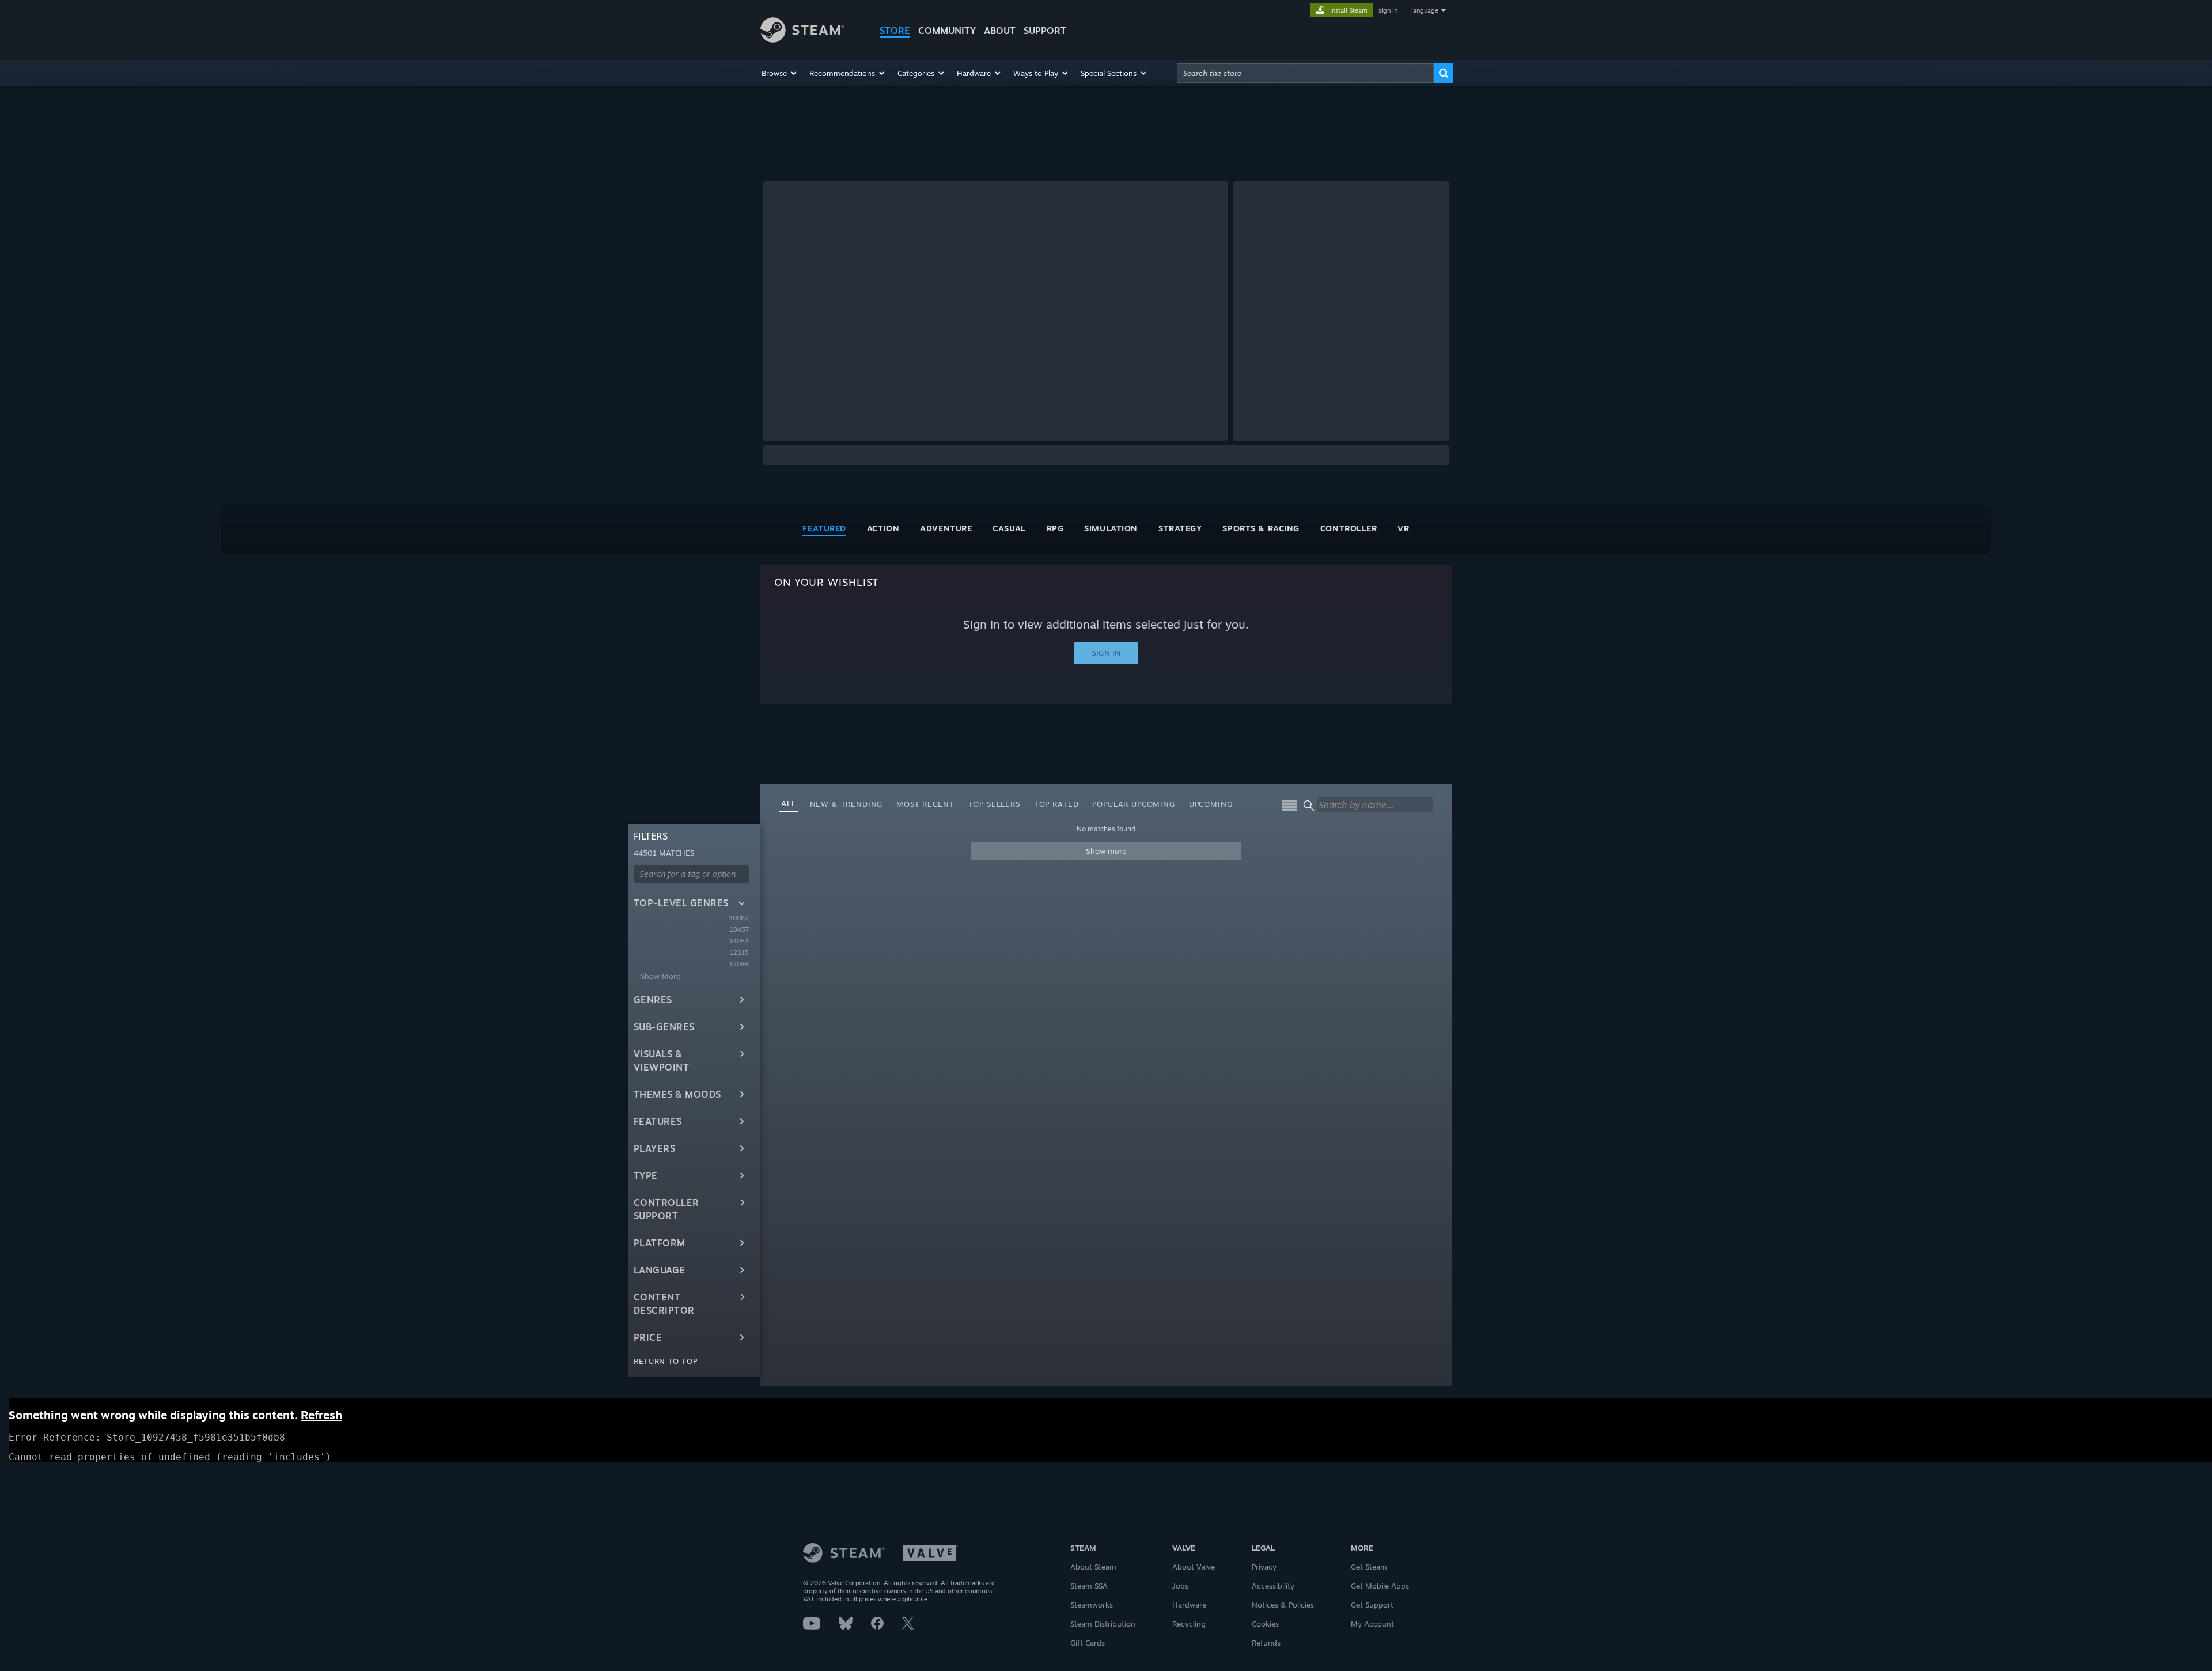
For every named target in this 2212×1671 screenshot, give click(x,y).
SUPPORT (1045, 31)
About (1000, 31)
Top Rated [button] (1056, 804)
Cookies (1265, 1624)
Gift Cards (1088, 1643)
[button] (780, 73)
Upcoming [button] (1211, 804)
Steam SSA (1089, 1586)
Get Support (1372, 1605)
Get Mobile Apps (1380, 1586)
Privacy (1264, 1567)
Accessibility (1273, 1586)
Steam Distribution (1103, 1624)
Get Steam (1369, 1567)
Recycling (1189, 1624)
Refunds (1266, 1643)
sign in (1388, 10)
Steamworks (1092, 1605)
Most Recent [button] (925, 804)
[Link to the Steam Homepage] (802, 39)
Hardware (1189, 1605)
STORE (895, 31)
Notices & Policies (1283, 1605)
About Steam (1093, 1567)
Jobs (1180, 1586)
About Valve (1194, 1567)
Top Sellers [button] (994, 804)
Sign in (1106, 653)
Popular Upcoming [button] (1133, 804)
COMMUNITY (947, 31)
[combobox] (1305, 73)
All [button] (789, 803)
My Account (1372, 1624)
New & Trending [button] (846, 804)
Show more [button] (1106, 851)
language (1425, 10)
